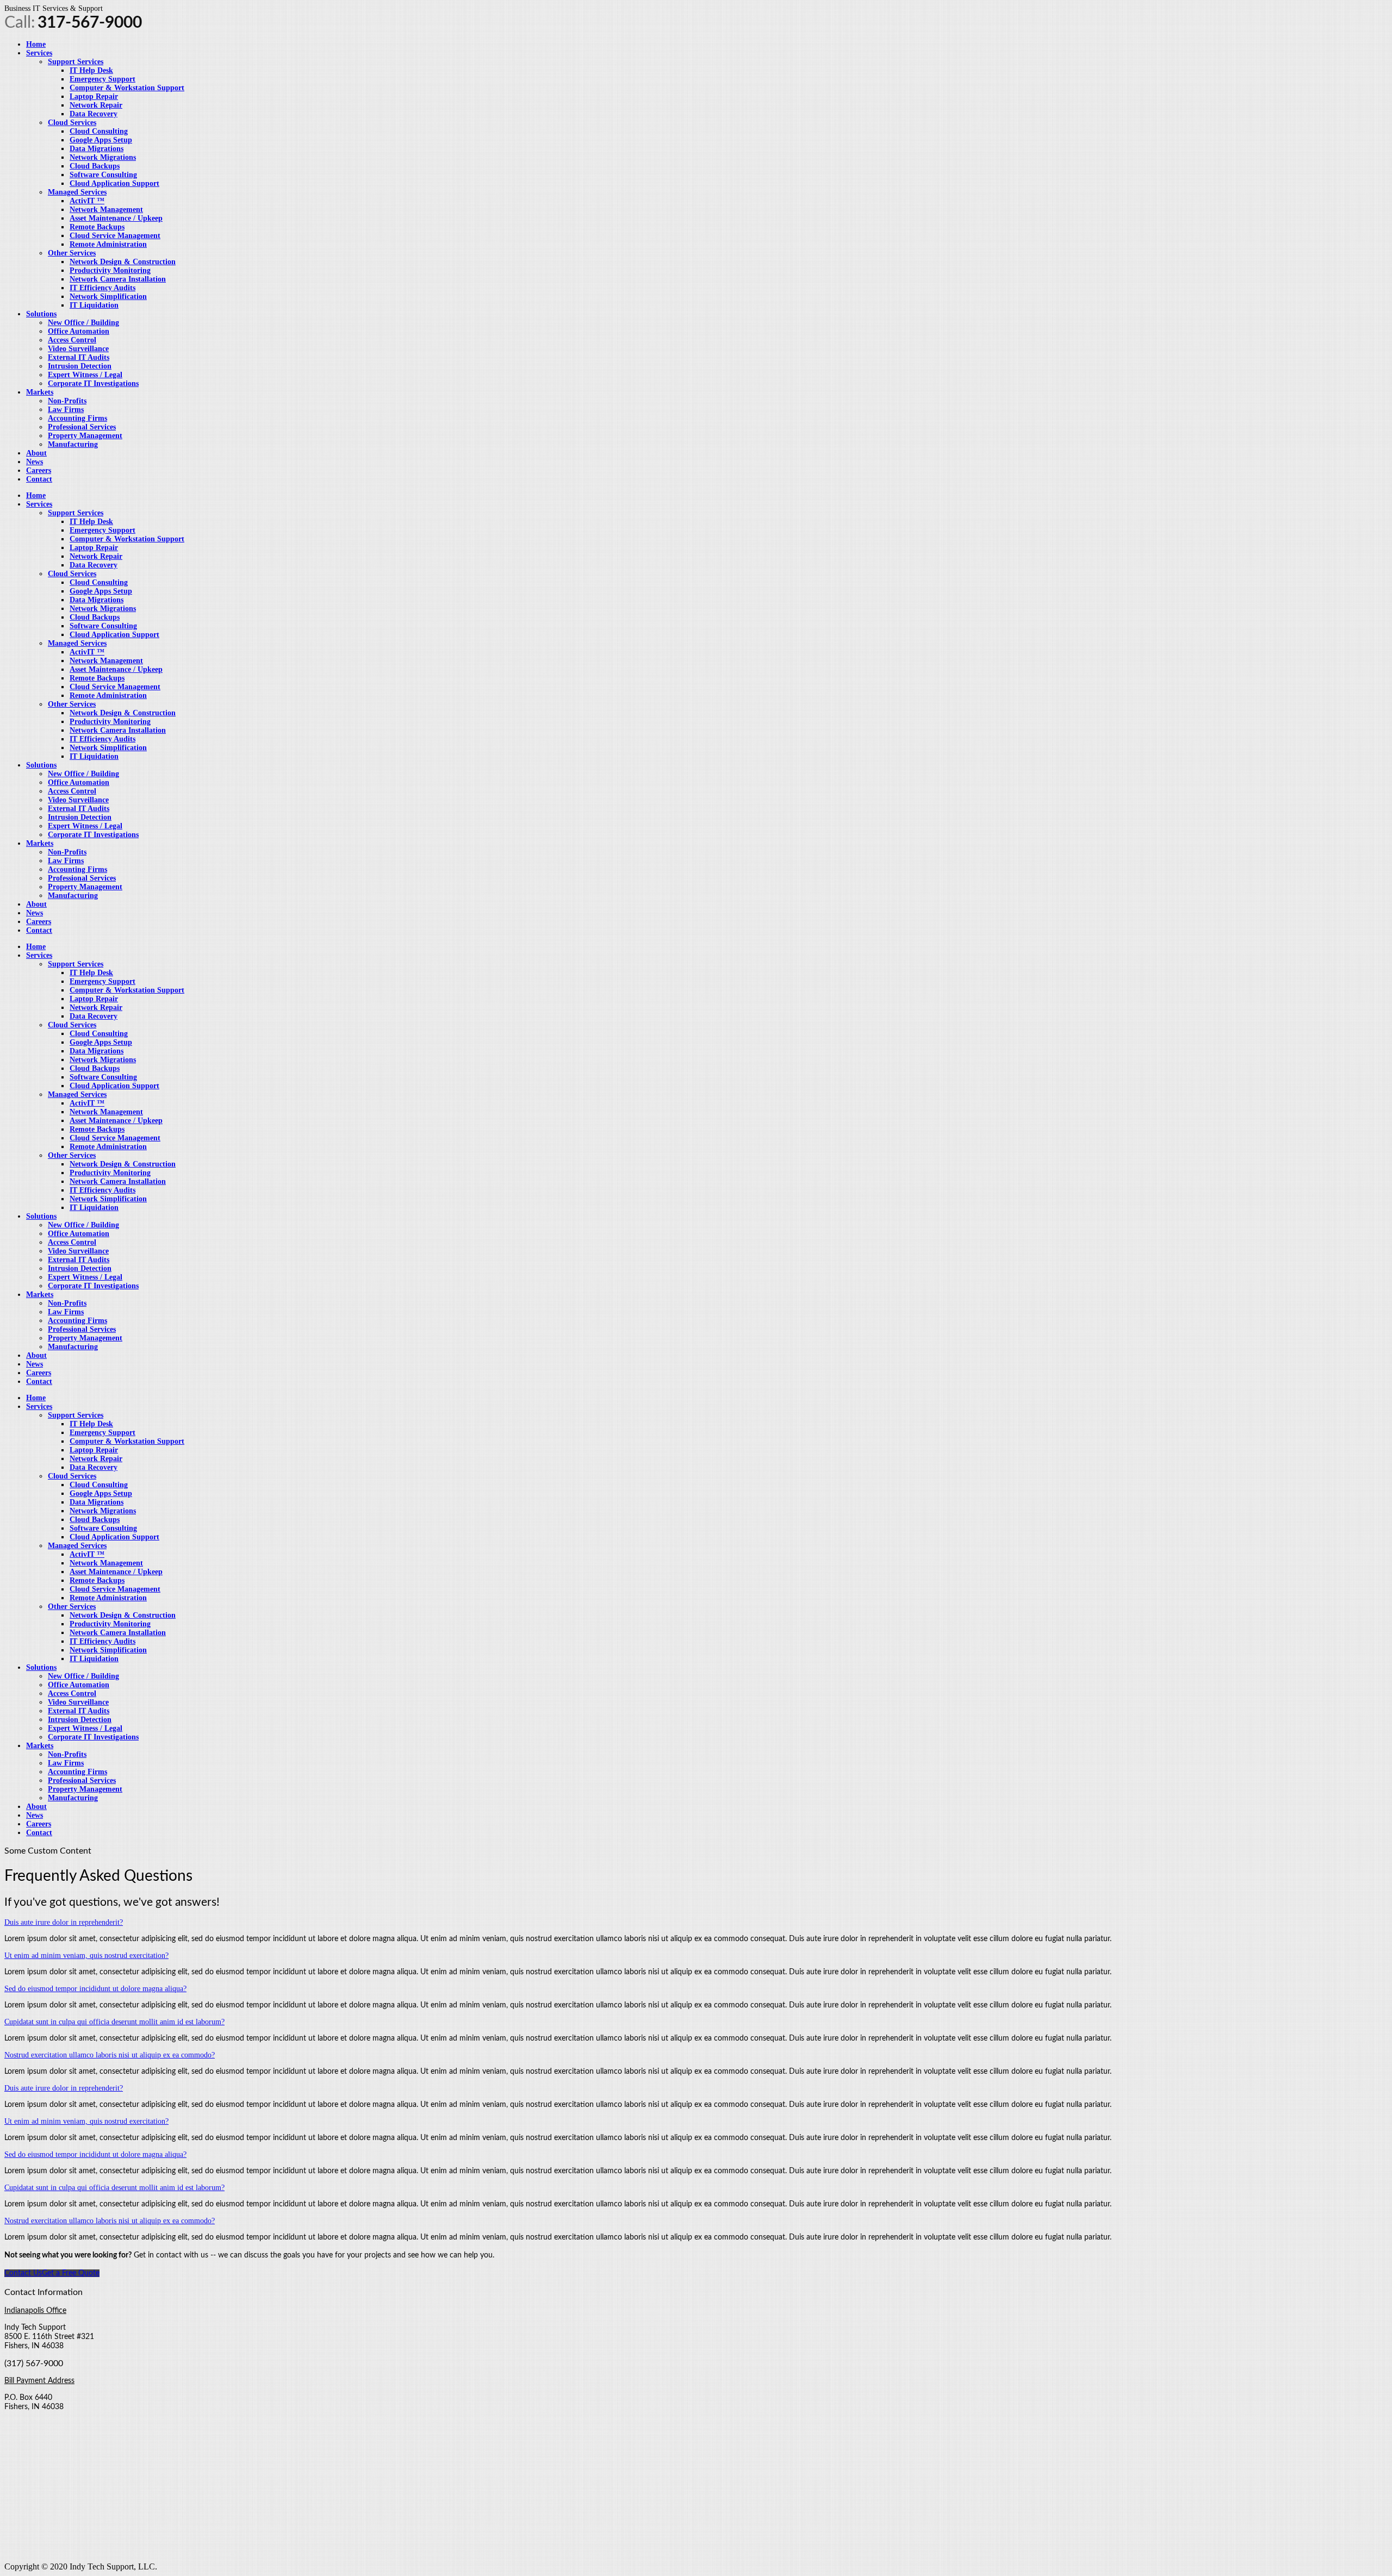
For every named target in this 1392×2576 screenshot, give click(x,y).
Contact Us (23, 2273)
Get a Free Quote (71, 2273)
